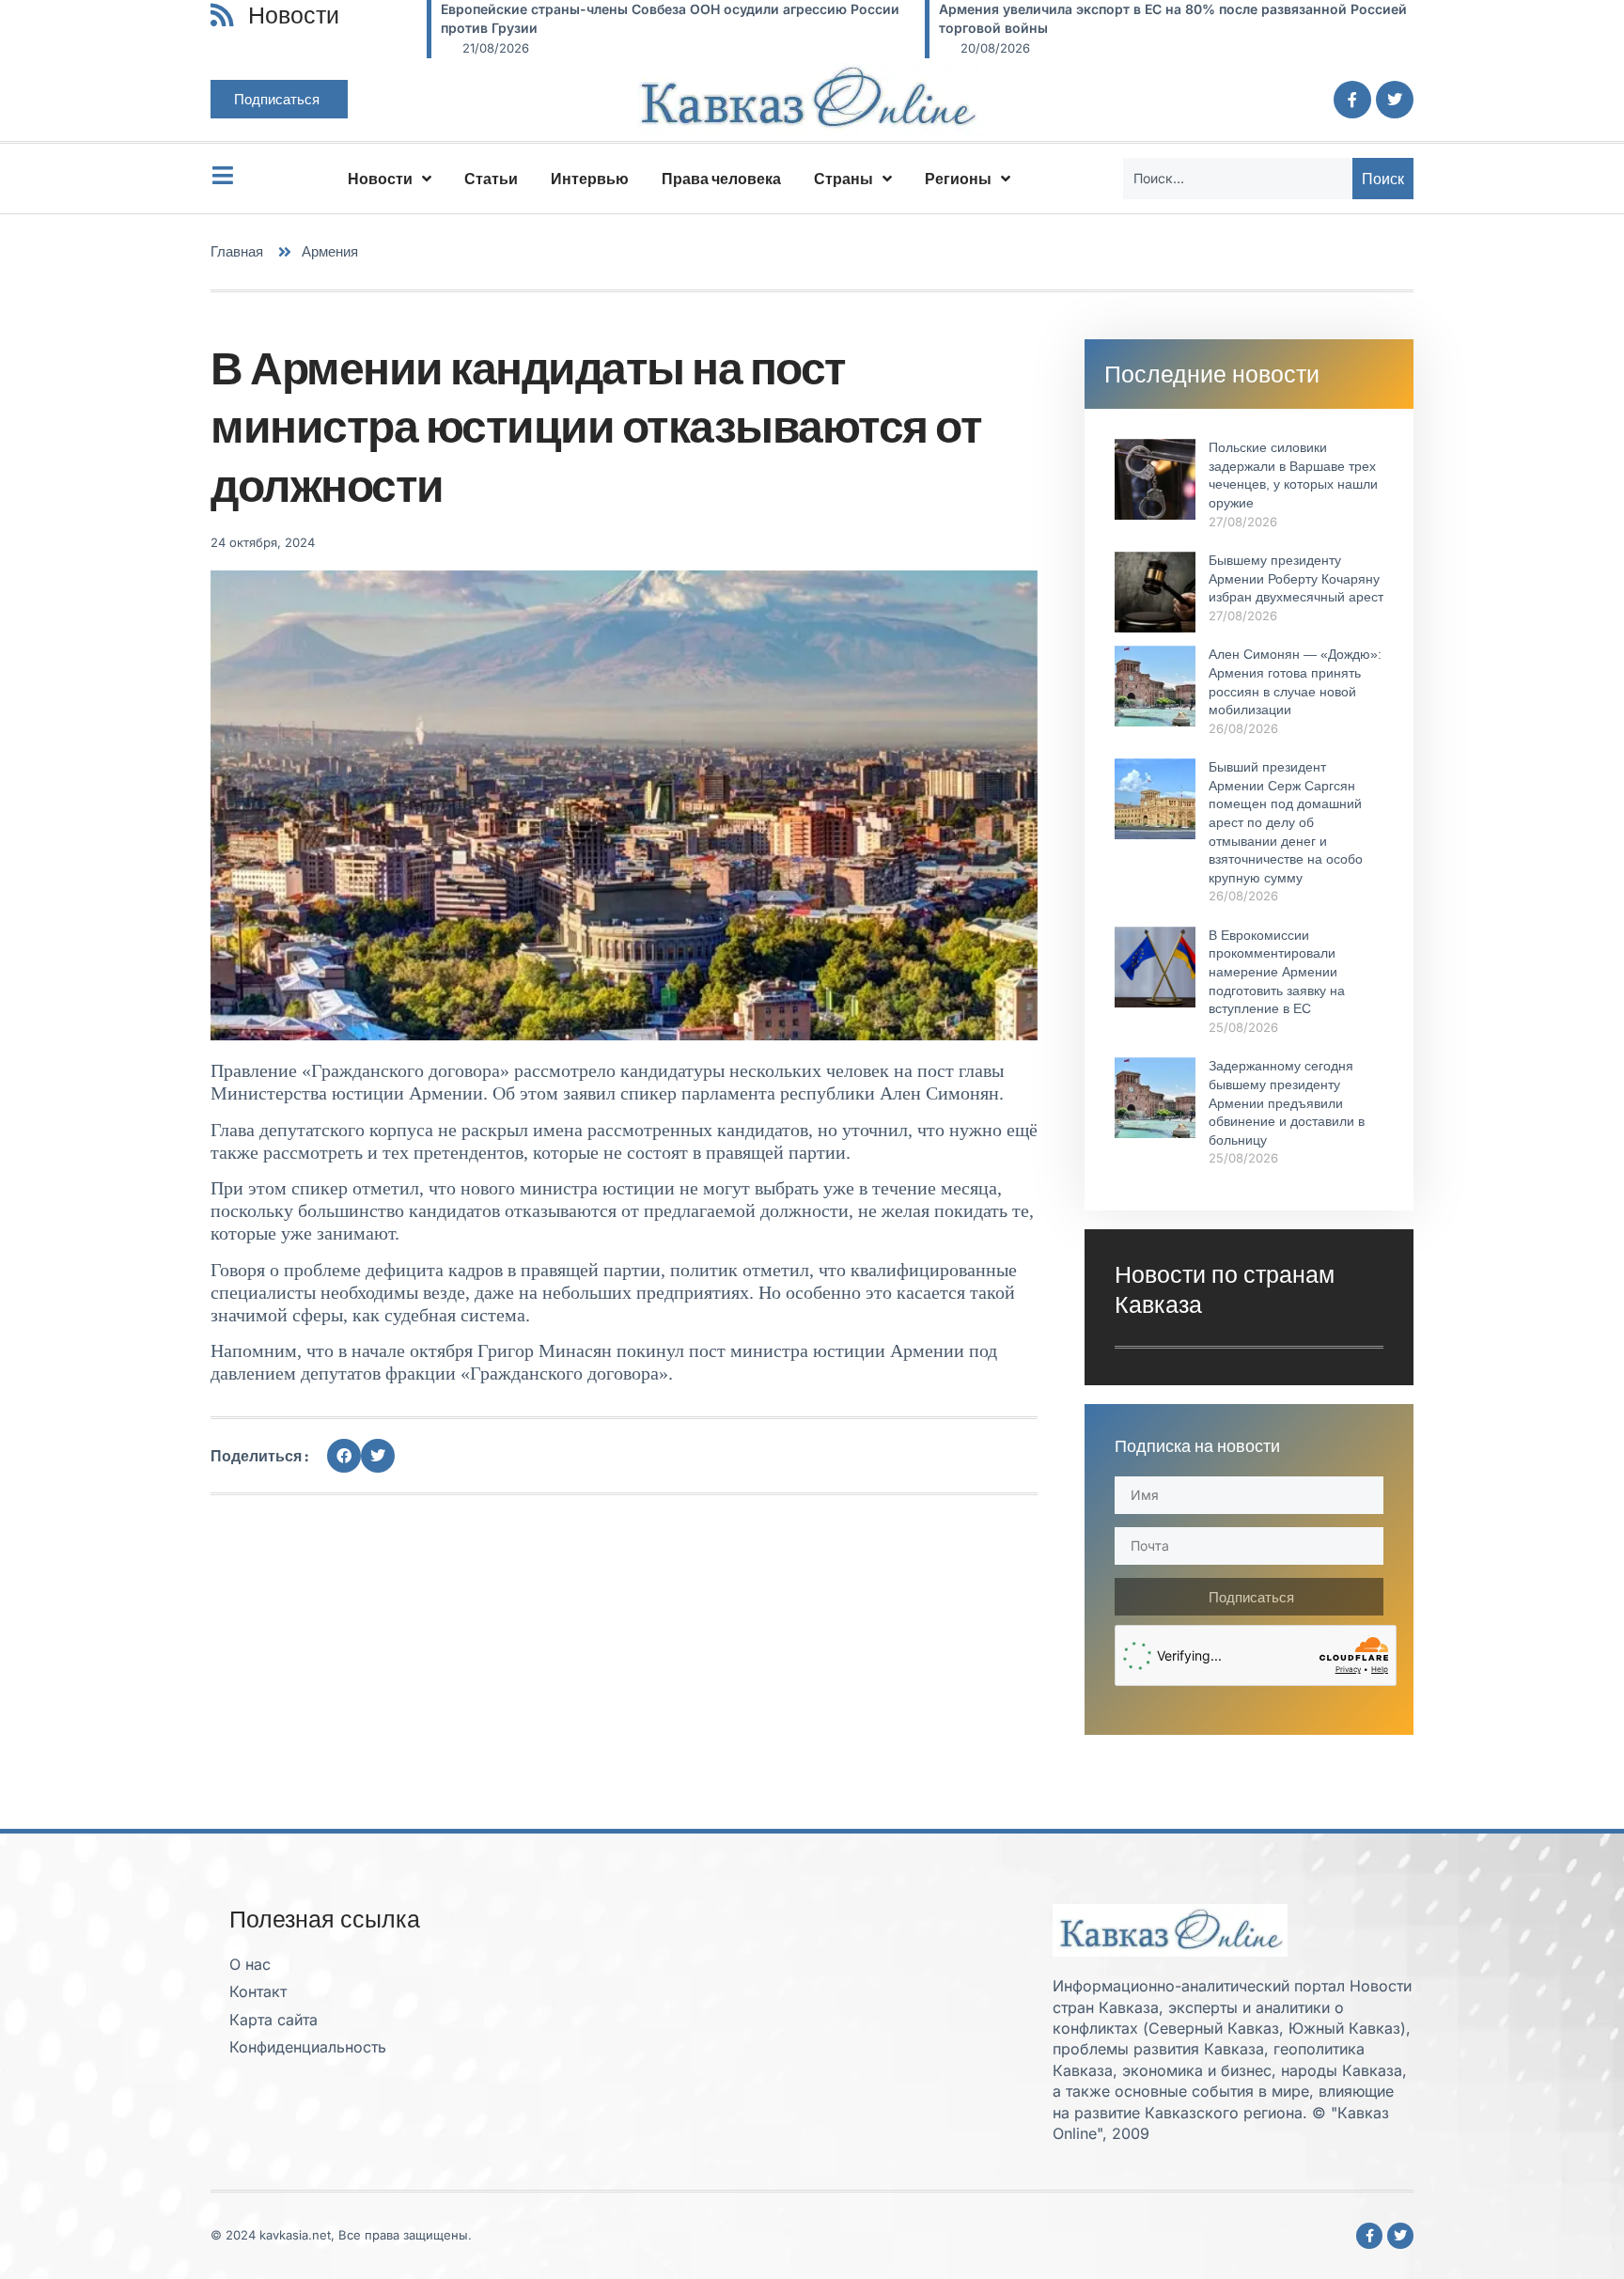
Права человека (721, 179)
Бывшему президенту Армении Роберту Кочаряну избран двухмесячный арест (1296, 578)
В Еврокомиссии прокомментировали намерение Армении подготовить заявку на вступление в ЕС (1277, 972)
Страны (843, 179)
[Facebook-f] (1352, 100)
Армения (330, 251)
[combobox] (1238, 179)
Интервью (590, 179)
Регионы (958, 179)
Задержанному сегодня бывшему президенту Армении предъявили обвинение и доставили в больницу (1287, 1102)
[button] (344, 1456)
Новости (380, 179)
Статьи (491, 179)
